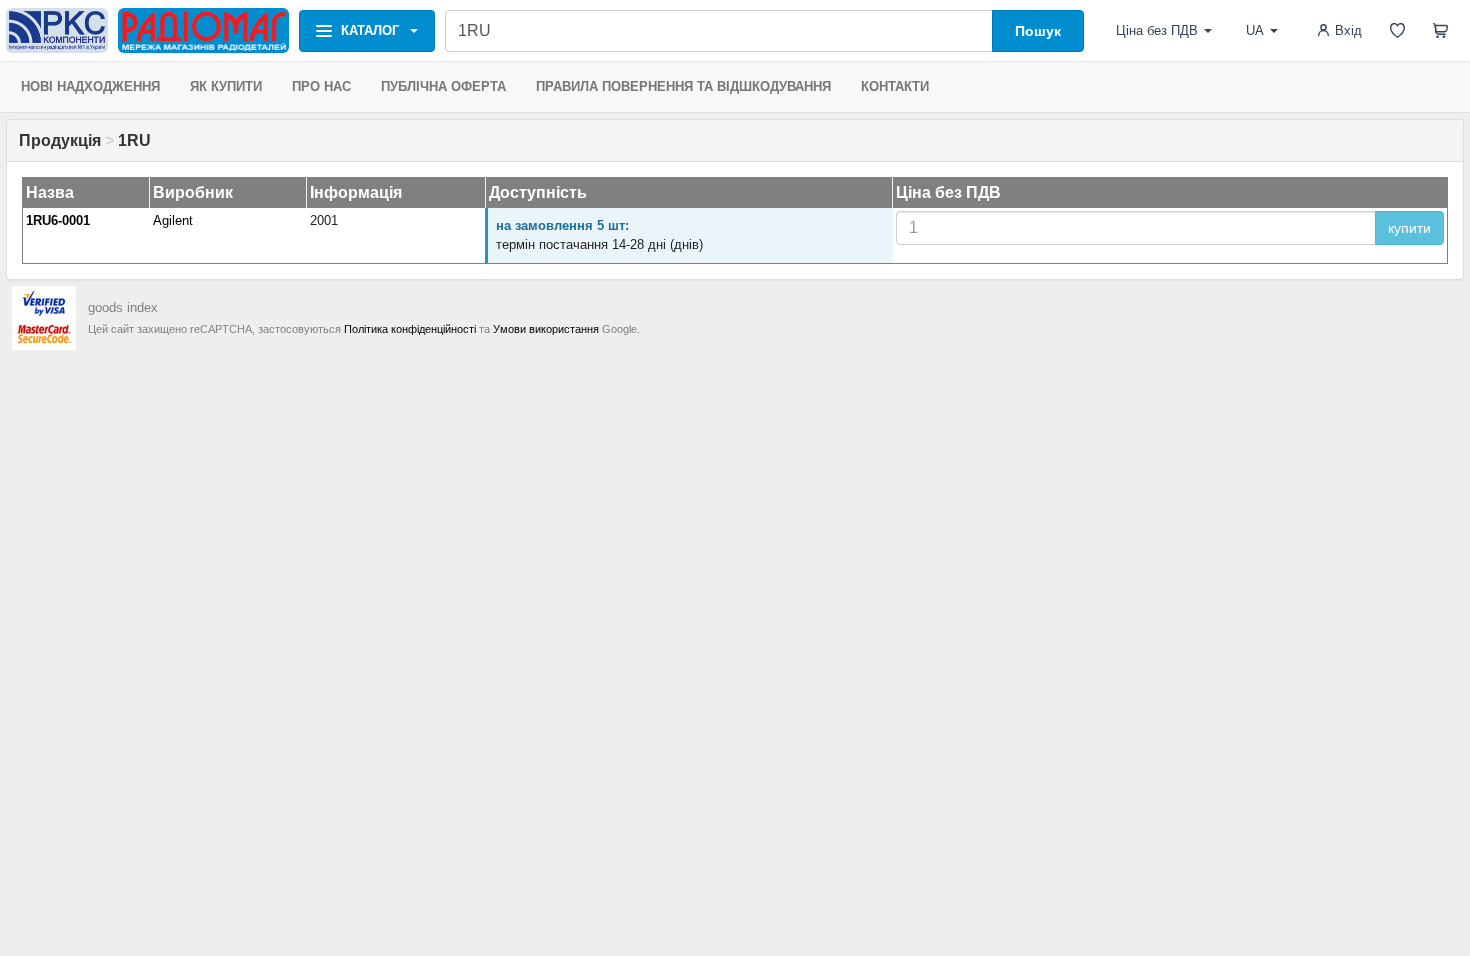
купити (1409, 228)
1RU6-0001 (58, 220)
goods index (123, 307)
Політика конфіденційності (410, 329)
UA (1255, 30)
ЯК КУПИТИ (226, 86)
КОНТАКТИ (895, 86)
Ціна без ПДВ (1157, 30)
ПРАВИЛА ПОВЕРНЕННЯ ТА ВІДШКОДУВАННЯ (683, 86)
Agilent (173, 220)
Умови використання (546, 329)
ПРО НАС (321, 86)
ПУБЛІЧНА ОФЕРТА (443, 86)
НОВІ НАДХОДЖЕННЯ (90, 86)
